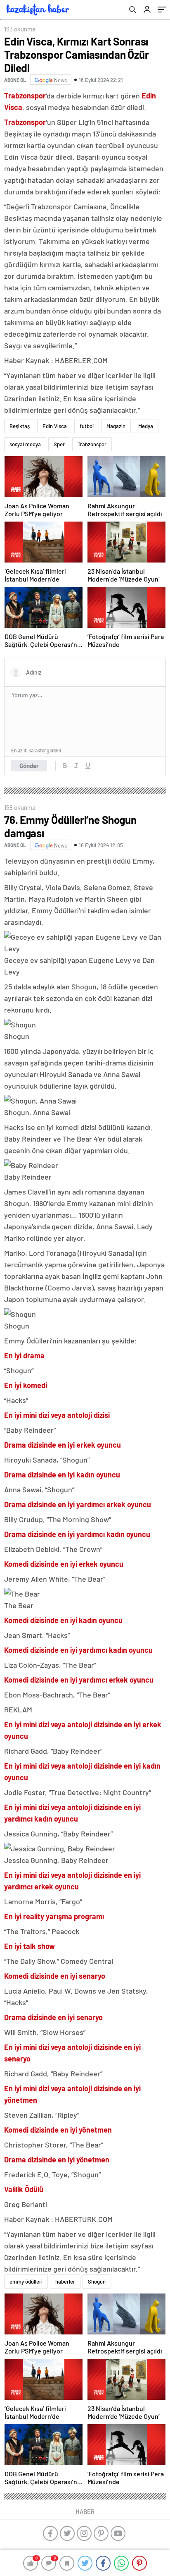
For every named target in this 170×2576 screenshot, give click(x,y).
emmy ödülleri (26, 2282)
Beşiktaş (20, 426)
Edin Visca (55, 426)
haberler (65, 2282)
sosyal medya (25, 444)
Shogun (97, 2282)
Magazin (116, 426)
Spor (59, 444)
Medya (146, 426)
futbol (87, 426)
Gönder (29, 766)
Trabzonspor (92, 444)
